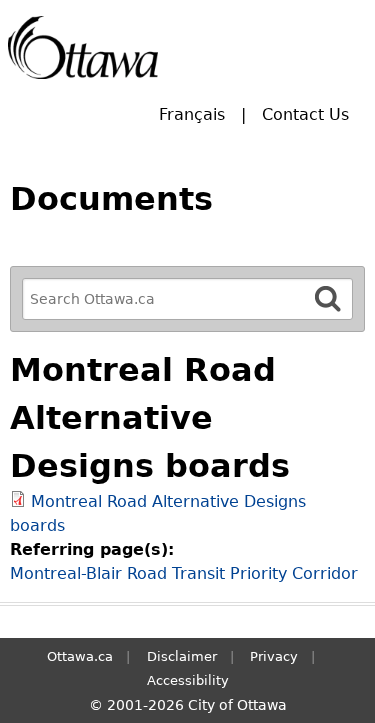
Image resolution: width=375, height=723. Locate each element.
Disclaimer (182, 656)
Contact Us (305, 114)
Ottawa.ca (80, 656)
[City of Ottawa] (83, 47)
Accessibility (188, 680)
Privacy (274, 656)
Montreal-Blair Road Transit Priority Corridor (184, 573)
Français (192, 114)
